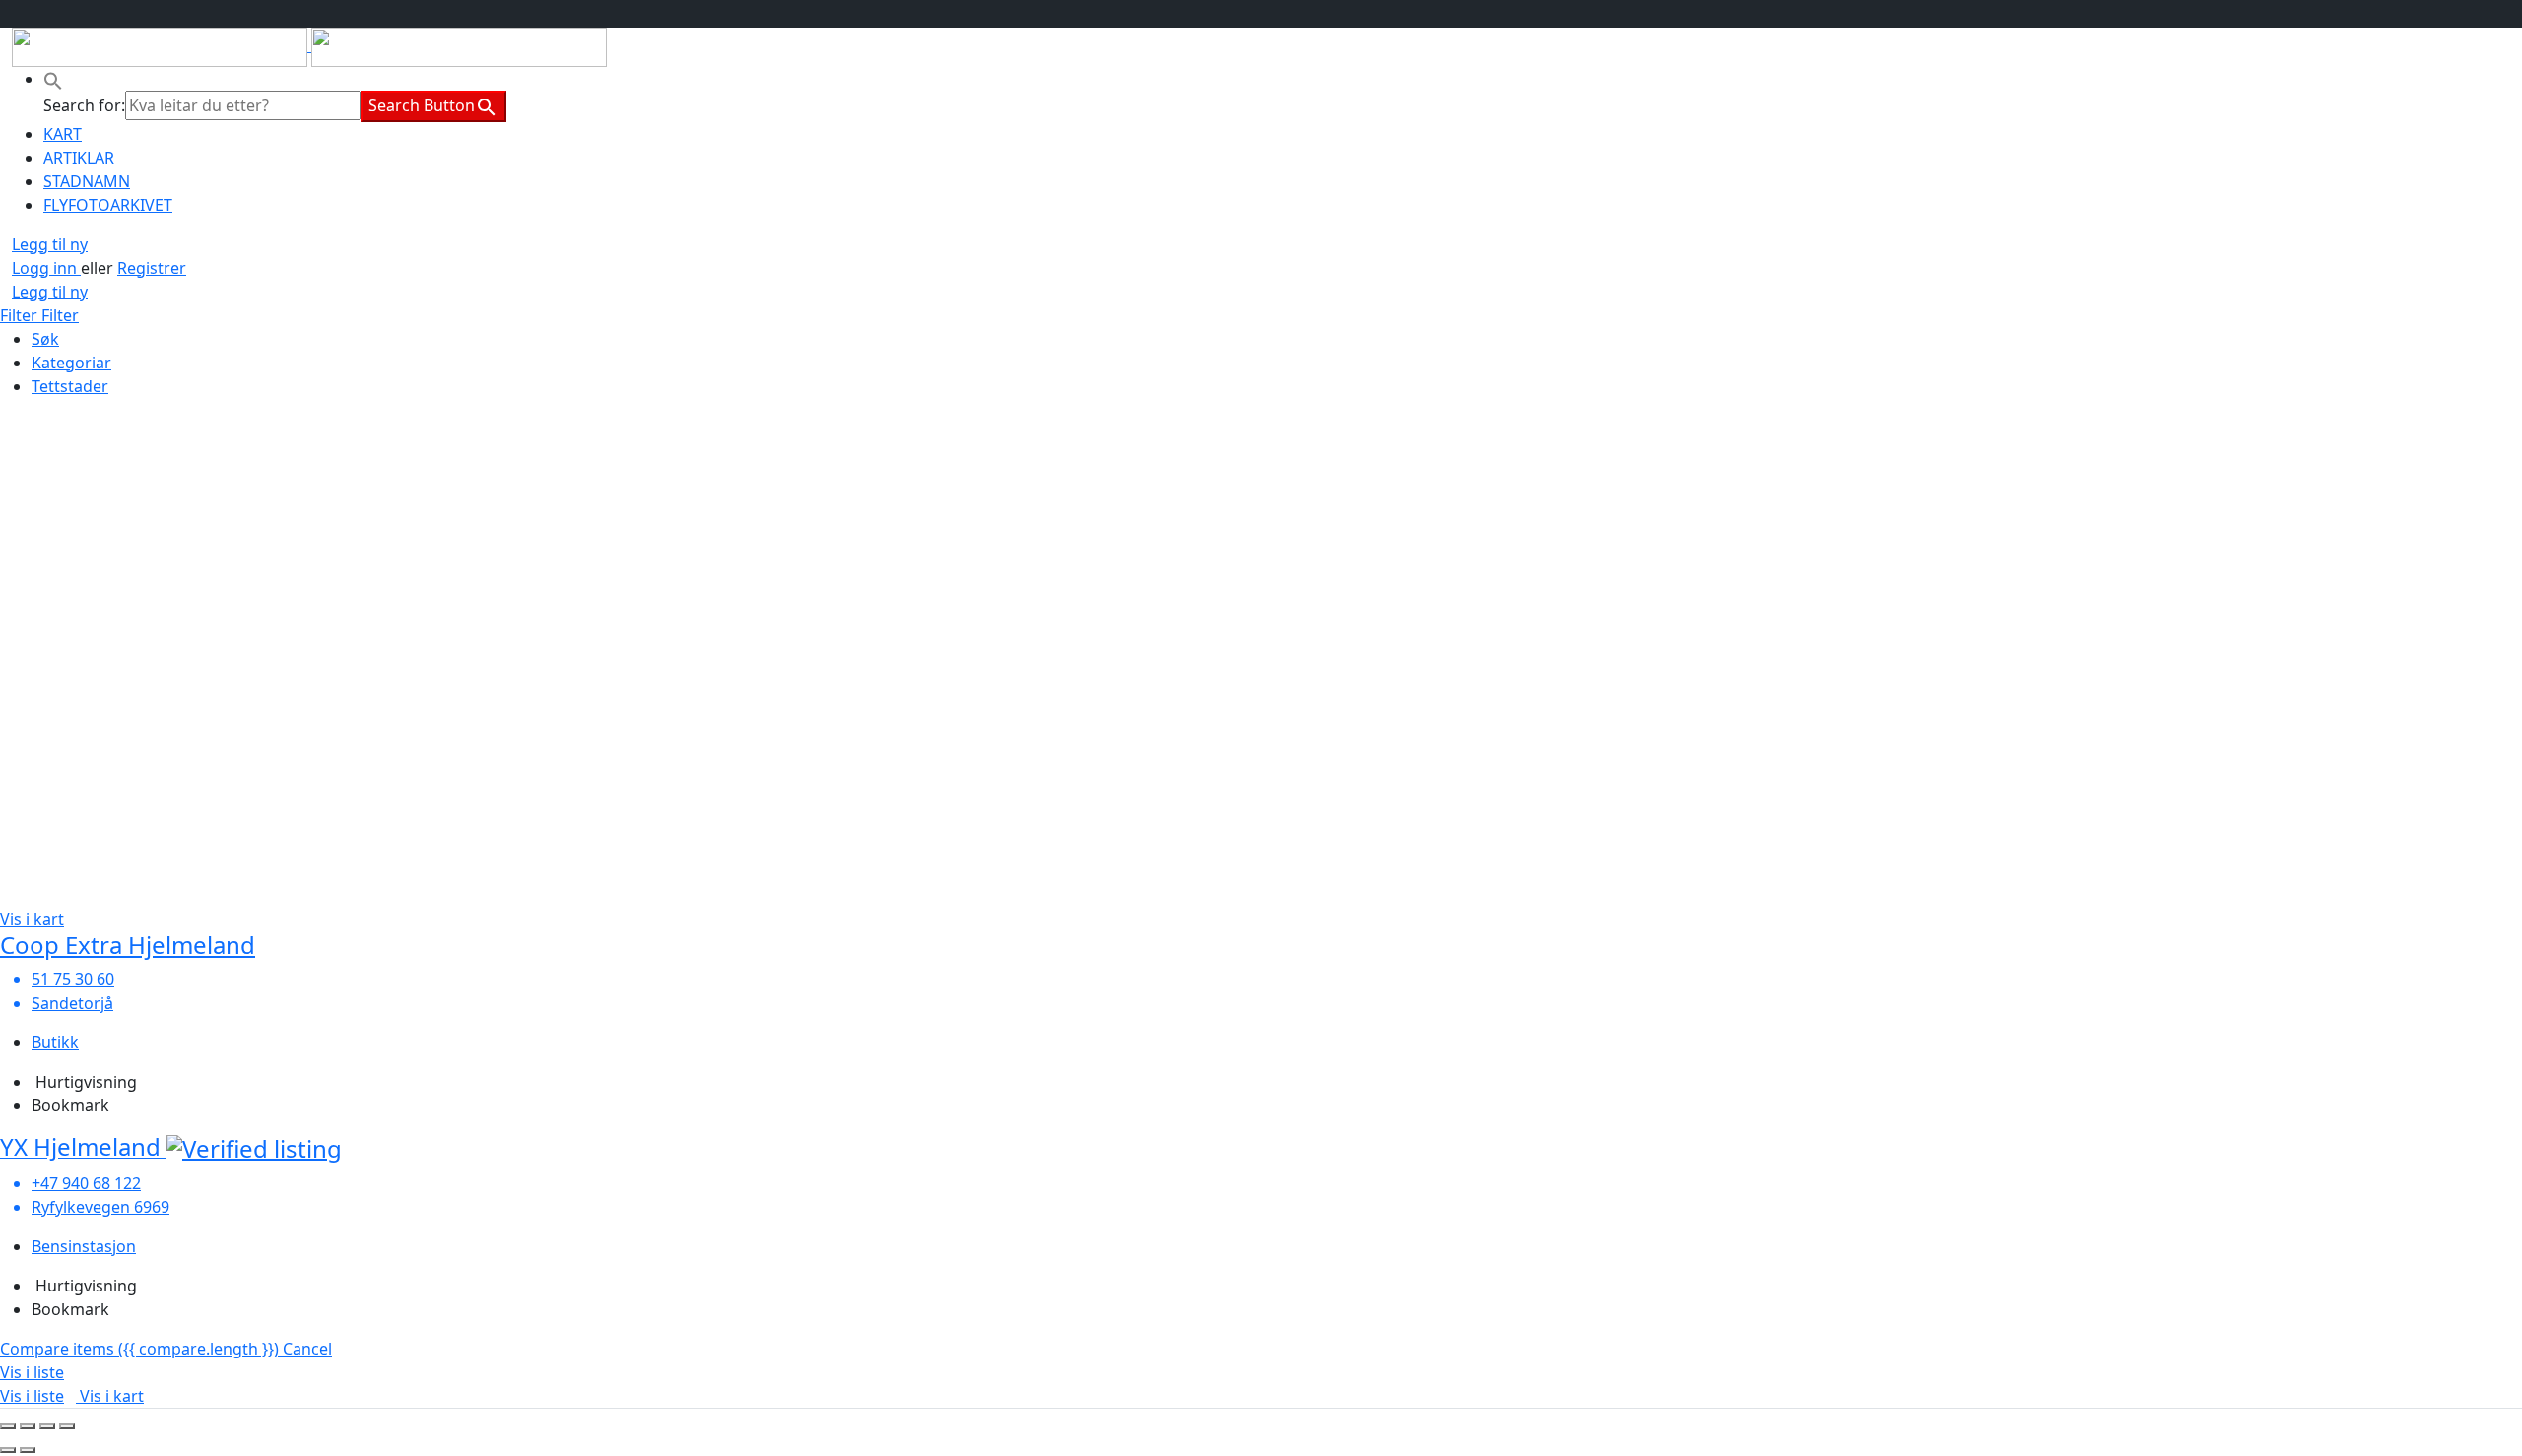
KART (63, 134)
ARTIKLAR (79, 158)
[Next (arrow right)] (28, 1450)
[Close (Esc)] (8, 1426)
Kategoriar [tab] (71, 363)
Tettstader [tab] (70, 386)
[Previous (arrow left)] (8, 1450)
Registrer (152, 268)
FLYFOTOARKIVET (108, 205)
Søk (14, 426)
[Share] (28, 1426)
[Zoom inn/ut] (67, 1426)
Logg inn (46, 268)
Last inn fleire (50, 848)
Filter (21, 315)
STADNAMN (87, 181)
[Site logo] (162, 45)
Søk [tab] (45, 339)
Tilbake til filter (55, 753)
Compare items (139, 1349)
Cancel (307, 1349)
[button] (53, 79)
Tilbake (58, 426)
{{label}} (166, 689)
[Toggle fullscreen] (47, 1426)
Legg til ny (50, 244)
